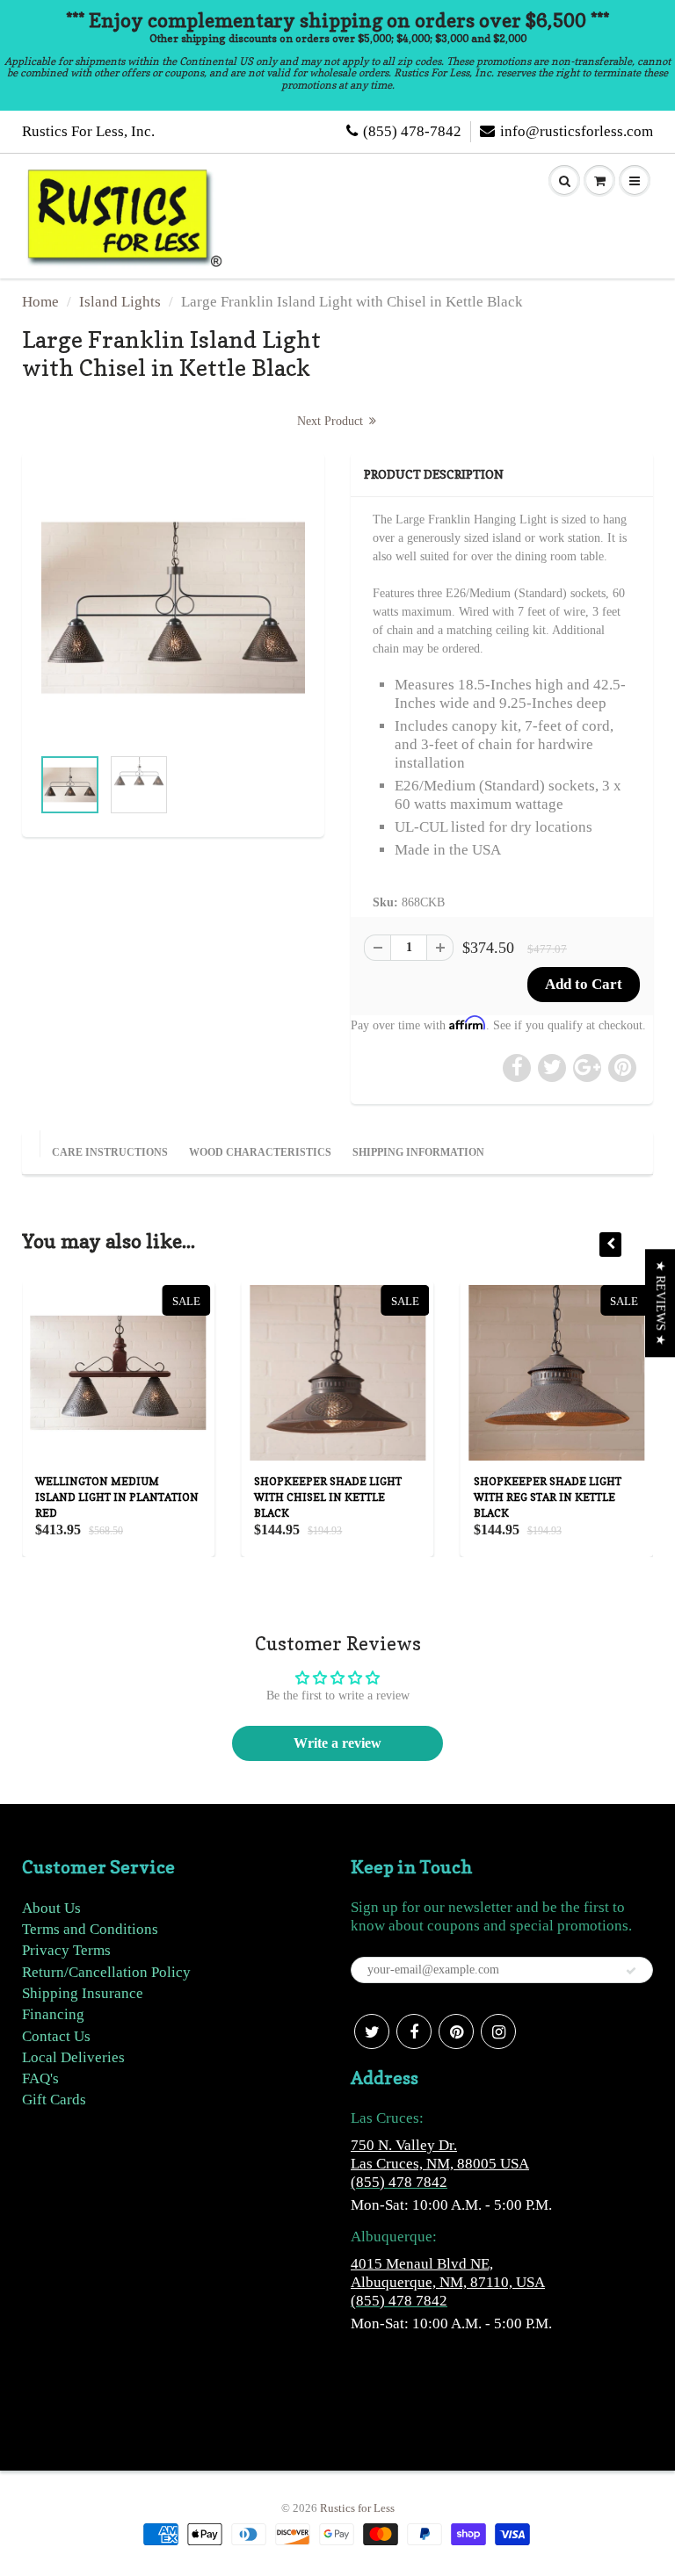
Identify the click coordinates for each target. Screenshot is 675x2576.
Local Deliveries (73, 2057)
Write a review (337, 1743)
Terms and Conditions (90, 1929)
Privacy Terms (66, 1950)
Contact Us (56, 2036)
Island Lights (120, 302)
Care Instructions (110, 1152)
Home (40, 302)
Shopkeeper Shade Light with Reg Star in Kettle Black (548, 1497)
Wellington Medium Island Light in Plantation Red (117, 1497)
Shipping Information (418, 1152)
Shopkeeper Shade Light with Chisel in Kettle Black (328, 1497)
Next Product (332, 421)
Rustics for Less (357, 2508)
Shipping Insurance (83, 1993)
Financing (53, 2014)
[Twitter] (372, 2031)
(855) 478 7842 (399, 2182)
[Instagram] (498, 2031)
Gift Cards (54, 2100)
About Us (51, 1908)
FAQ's (40, 2078)
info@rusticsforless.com (577, 131)
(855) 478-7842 (412, 131)
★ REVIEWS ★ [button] (660, 1303)
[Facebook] (414, 2031)
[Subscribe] (631, 1971)
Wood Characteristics (260, 1152)
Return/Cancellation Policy (106, 1972)
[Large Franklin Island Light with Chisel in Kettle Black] (173, 608)
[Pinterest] (456, 2031)
